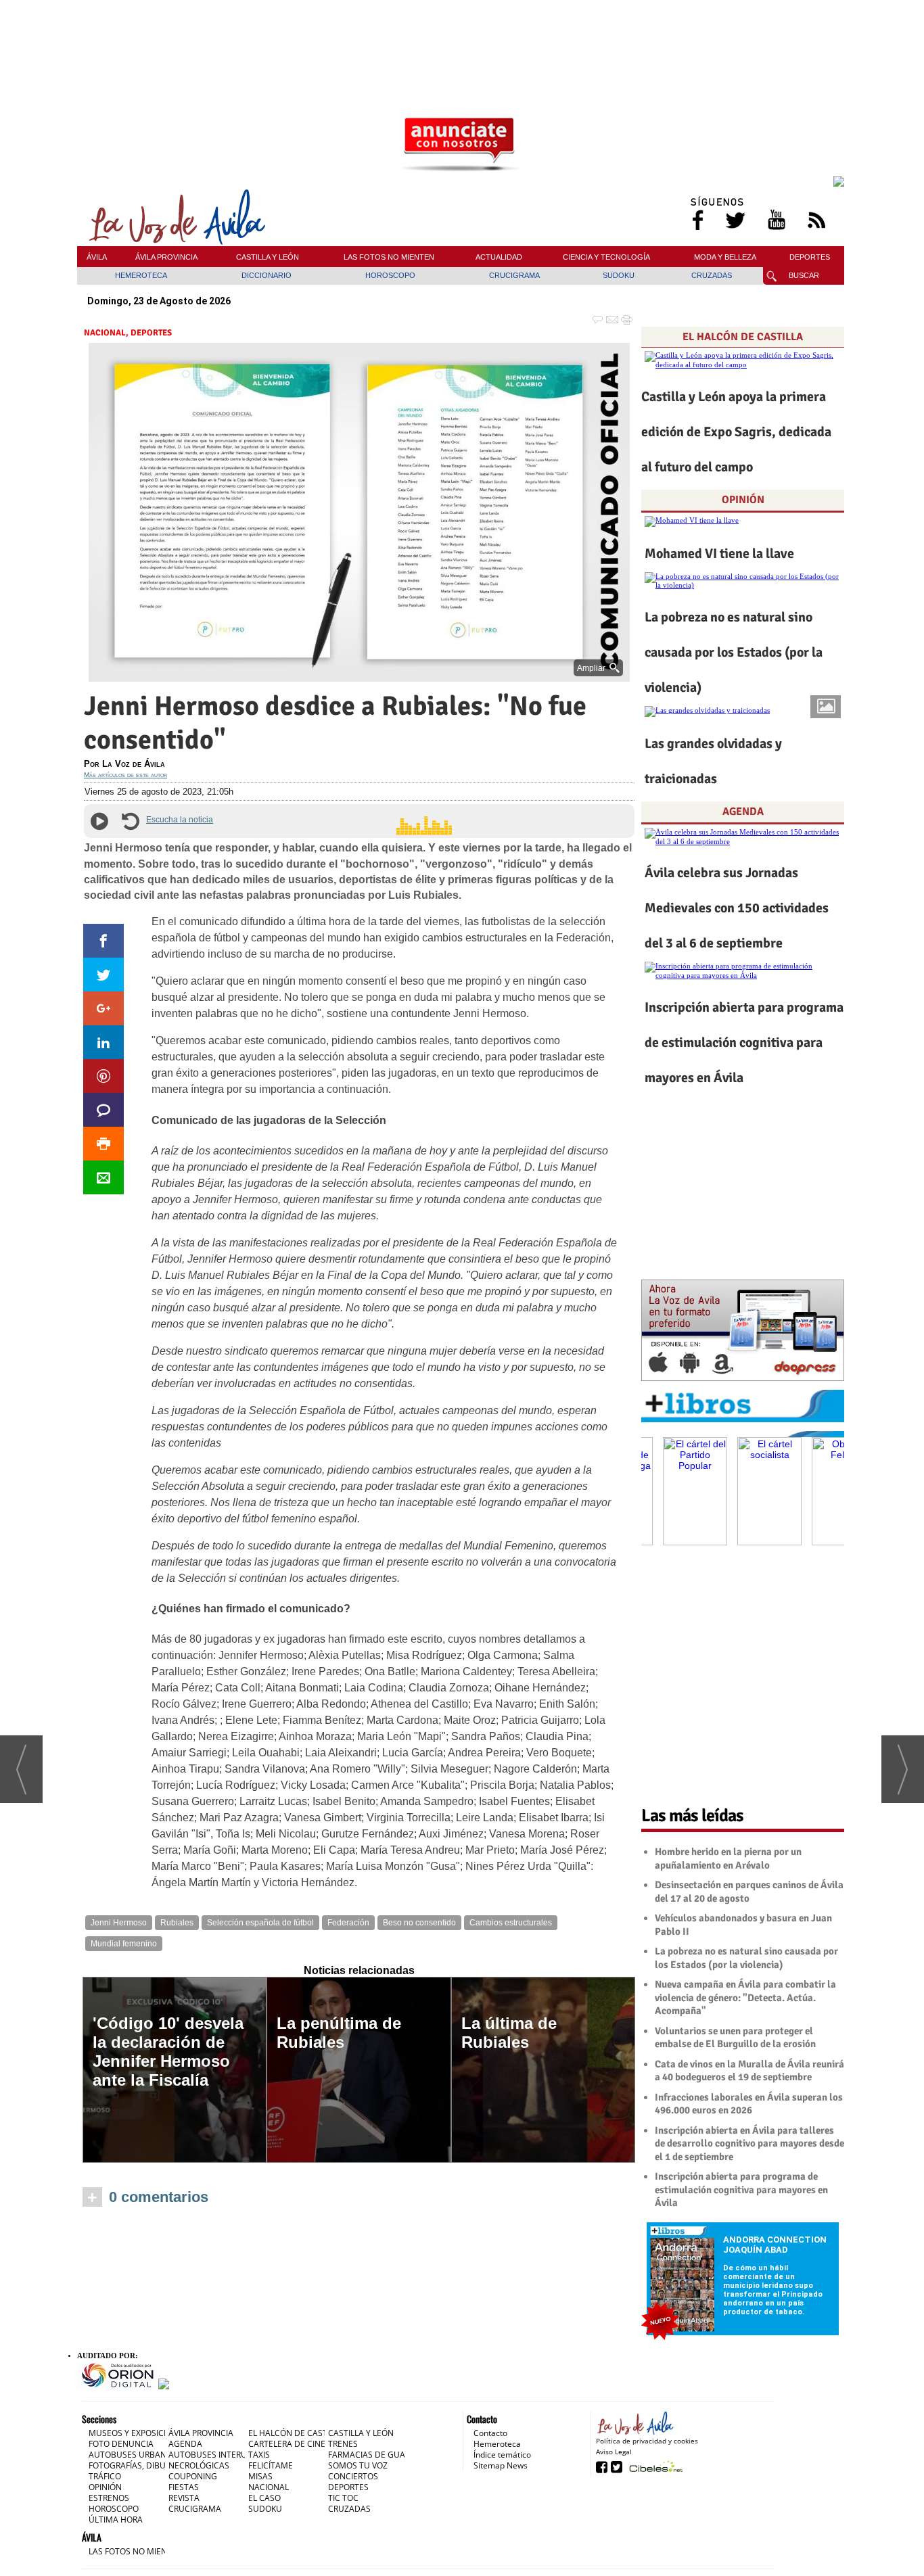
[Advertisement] (461, 33)
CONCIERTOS (353, 2476)
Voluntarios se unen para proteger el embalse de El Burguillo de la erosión (735, 2038)
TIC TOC (343, 2498)
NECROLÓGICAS (199, 2465)
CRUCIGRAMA (514, 275)
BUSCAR (804, 275)
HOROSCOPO (390, 275)
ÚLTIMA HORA (116, 2520)
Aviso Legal (614, 2452)
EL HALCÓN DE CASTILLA (743, 337)
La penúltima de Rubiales (339, 2033)
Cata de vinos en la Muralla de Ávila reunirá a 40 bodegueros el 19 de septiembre (749, 2071)
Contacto (490, 2433)
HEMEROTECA (141, 275)
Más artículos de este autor (125, 775)
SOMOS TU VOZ (358, 2465)
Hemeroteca (497, 2444)
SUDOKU (619, 275)
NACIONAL (269, 2487)
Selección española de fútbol (260, 1923)
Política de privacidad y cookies (647, 2441)
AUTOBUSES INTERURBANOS (224, 2455)
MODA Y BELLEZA (725, 257)
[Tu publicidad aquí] (461, 145)
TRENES (343, 2444)
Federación (348, 1923)
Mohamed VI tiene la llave (719, 554)
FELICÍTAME (271, 2465)
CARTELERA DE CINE (287, 2444)
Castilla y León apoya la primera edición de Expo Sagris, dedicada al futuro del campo (736, 432)
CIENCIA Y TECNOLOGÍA (606, 257)
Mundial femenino (124, 1944)
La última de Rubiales (509, 2033)
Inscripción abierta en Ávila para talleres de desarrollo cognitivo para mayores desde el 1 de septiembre (749, 2144)
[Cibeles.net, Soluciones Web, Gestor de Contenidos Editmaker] (654, 2466)
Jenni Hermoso (119, 1923)
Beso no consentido (419, 1923)
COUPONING (193, 2476)
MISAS (260, 2476)
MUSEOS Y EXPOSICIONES (138, 2433)
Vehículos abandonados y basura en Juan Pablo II (743, 1925)
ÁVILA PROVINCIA (166, 257)
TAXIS (259, 2455)
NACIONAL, (107, 333)
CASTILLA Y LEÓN (268, 257)
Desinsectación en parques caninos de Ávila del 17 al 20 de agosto (749, 1892)
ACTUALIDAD (499, 257)
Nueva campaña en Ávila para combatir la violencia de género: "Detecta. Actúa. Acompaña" (745, 1997)
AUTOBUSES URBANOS (133, 2455)
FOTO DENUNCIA (121, 2444)
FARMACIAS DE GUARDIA (376, 2455)
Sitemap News (501, 2465)
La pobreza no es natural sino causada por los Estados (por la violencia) (734, 652)
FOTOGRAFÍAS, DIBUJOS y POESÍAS (154, 2465)
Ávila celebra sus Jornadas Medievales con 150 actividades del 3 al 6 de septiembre (737, 908)
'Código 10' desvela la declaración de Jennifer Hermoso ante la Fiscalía (168, 2052)
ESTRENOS (109, 2498)
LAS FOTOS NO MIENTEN (389, 257)
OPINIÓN (743, 500)
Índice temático (502, 2455)
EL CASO (264, 2498)
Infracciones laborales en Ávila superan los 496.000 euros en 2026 (749, 2104)
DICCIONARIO (267, 275)
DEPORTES (810, 257)
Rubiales (177, 1923)
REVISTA (184, 2498)
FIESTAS (184, 2487)
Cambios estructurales (511, 1923)
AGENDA (743, 812)
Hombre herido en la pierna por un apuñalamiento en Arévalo (728, 1858)
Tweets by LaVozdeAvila (743, 1776)
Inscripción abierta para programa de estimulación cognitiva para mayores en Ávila (744, 1043)
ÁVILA (97, 257)
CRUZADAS (712, 275)
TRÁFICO (105, 2476)
